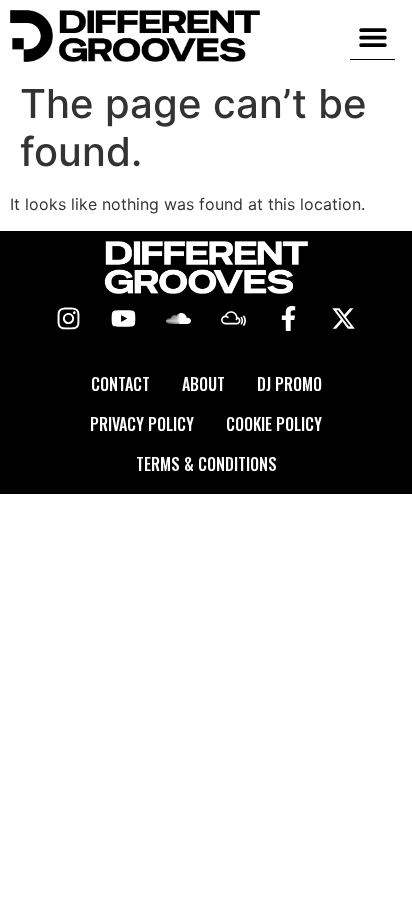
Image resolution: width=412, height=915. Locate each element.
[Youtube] (124, 319)
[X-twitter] (344, 319)
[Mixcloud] (234, 319)
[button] (372, 36)
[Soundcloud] (179, 319)
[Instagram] (69, 319)
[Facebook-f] (289, 319)
